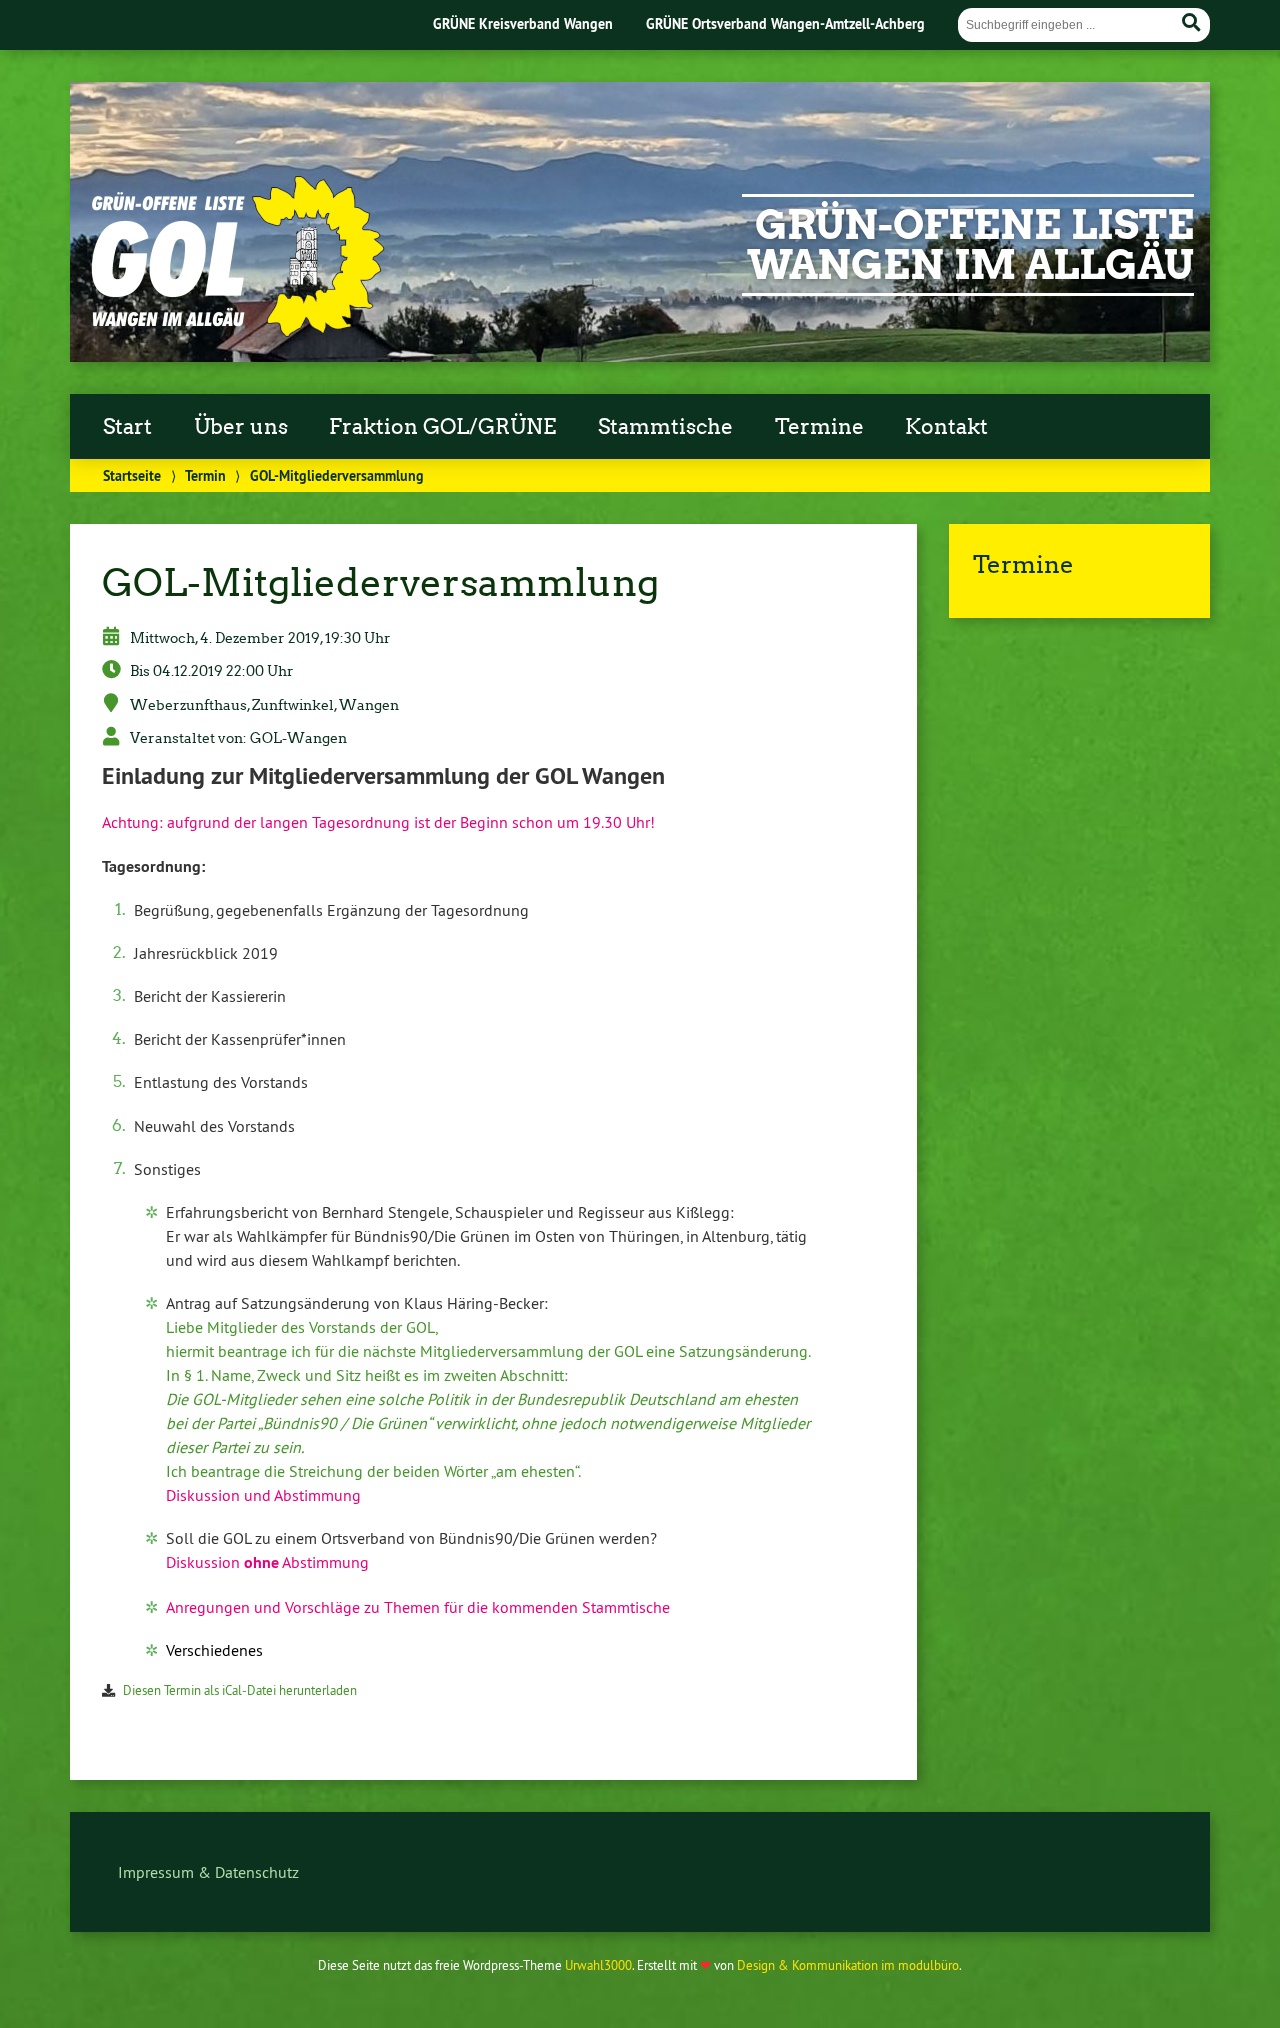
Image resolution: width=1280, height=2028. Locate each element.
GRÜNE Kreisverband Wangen (523, 23)
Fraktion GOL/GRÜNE (442, 427)
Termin (205, 475)
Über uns (241, 427)
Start (127, 427)
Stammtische (665, 427)
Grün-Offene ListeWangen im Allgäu (970, 245)
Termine (819, 427)
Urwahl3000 (598, 1965)
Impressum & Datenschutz (208, 1872)
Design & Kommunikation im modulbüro (848, 1965)
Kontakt (946, 427)
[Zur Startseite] (236, 332)
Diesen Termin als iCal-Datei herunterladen (240, 1690)
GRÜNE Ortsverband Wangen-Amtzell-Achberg (785, 23)
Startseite (132, 475)
